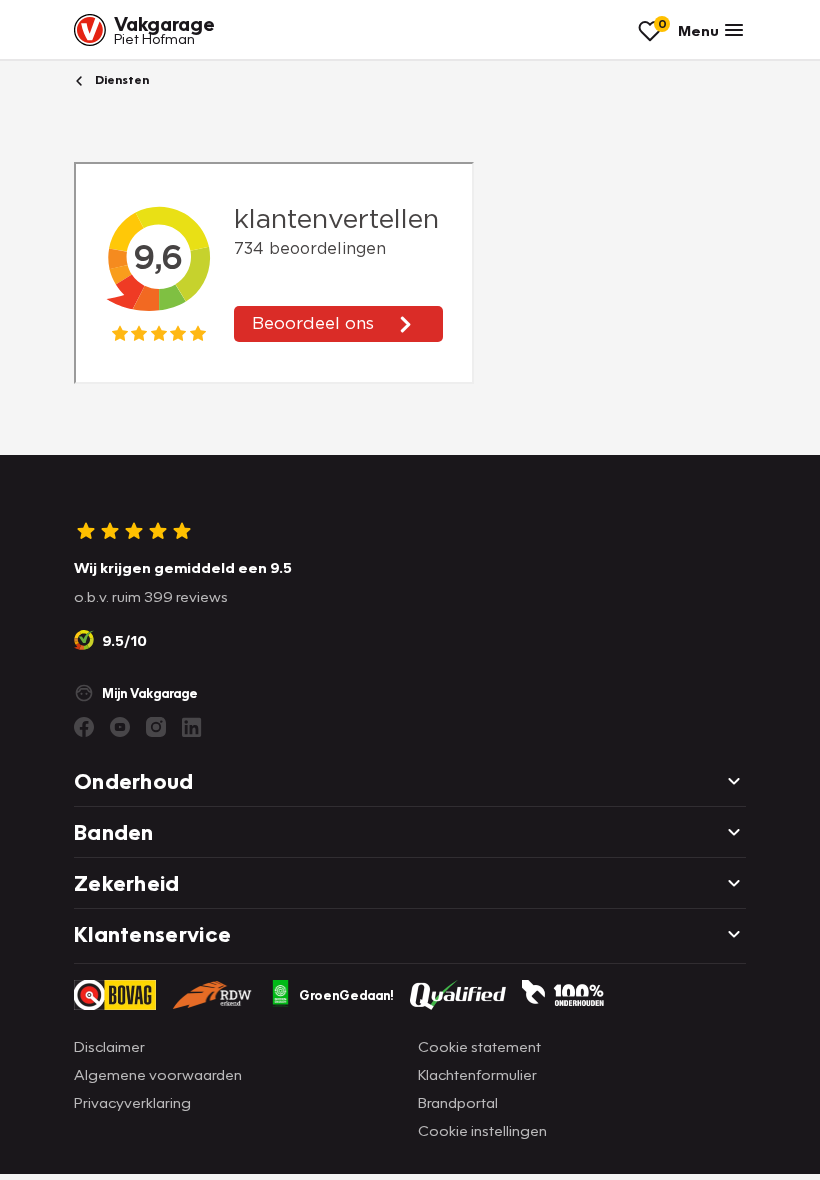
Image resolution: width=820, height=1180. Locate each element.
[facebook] (84, 727)
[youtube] (120, 727)
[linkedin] (192, 727)
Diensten (120, 79)
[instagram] (156, 727)
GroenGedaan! (346, 995)
